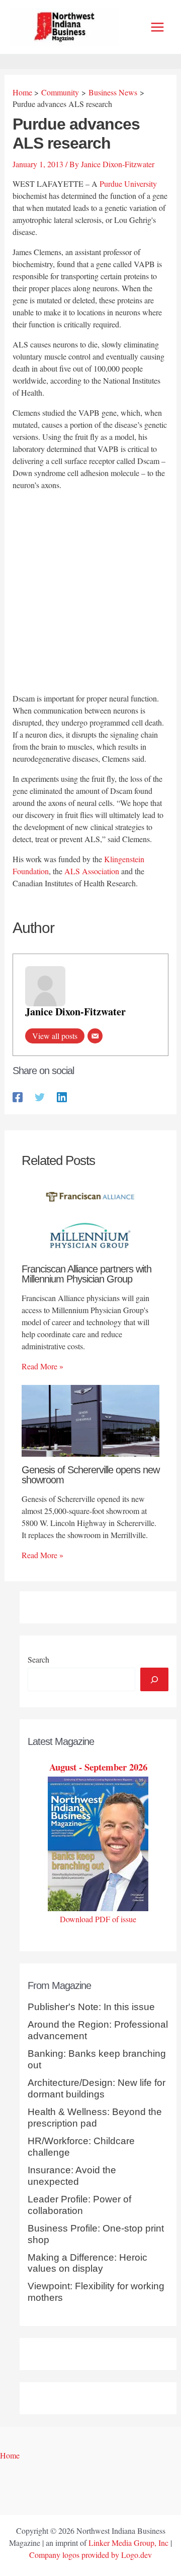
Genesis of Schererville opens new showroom (90, 1475)
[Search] (154, 1679)
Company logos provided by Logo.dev (90, 2555)
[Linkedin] (62, 1096)
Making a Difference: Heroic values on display (87, 2263)
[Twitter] (40, 1096)
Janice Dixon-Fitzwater (75, 1012)
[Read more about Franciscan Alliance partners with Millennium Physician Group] (90, 1218)
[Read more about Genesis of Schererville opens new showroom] (90, 1419)
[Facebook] (18, 1096)
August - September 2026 (98, 1767)
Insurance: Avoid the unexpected (72, 2176)
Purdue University (128, 184)
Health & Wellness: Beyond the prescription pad (95, 2118)
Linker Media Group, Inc (128, 2543)
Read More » (42, 1366)
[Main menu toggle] (157, 27)
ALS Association (92, 871)
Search (38, 1659)
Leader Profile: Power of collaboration (79, 2205)
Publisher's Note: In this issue (91, 2007)
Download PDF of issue (98, 1919)
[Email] (95, 1036)
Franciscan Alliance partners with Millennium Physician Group (86, 1274)
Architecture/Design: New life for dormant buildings (97, 2088)
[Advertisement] (90, 593)
